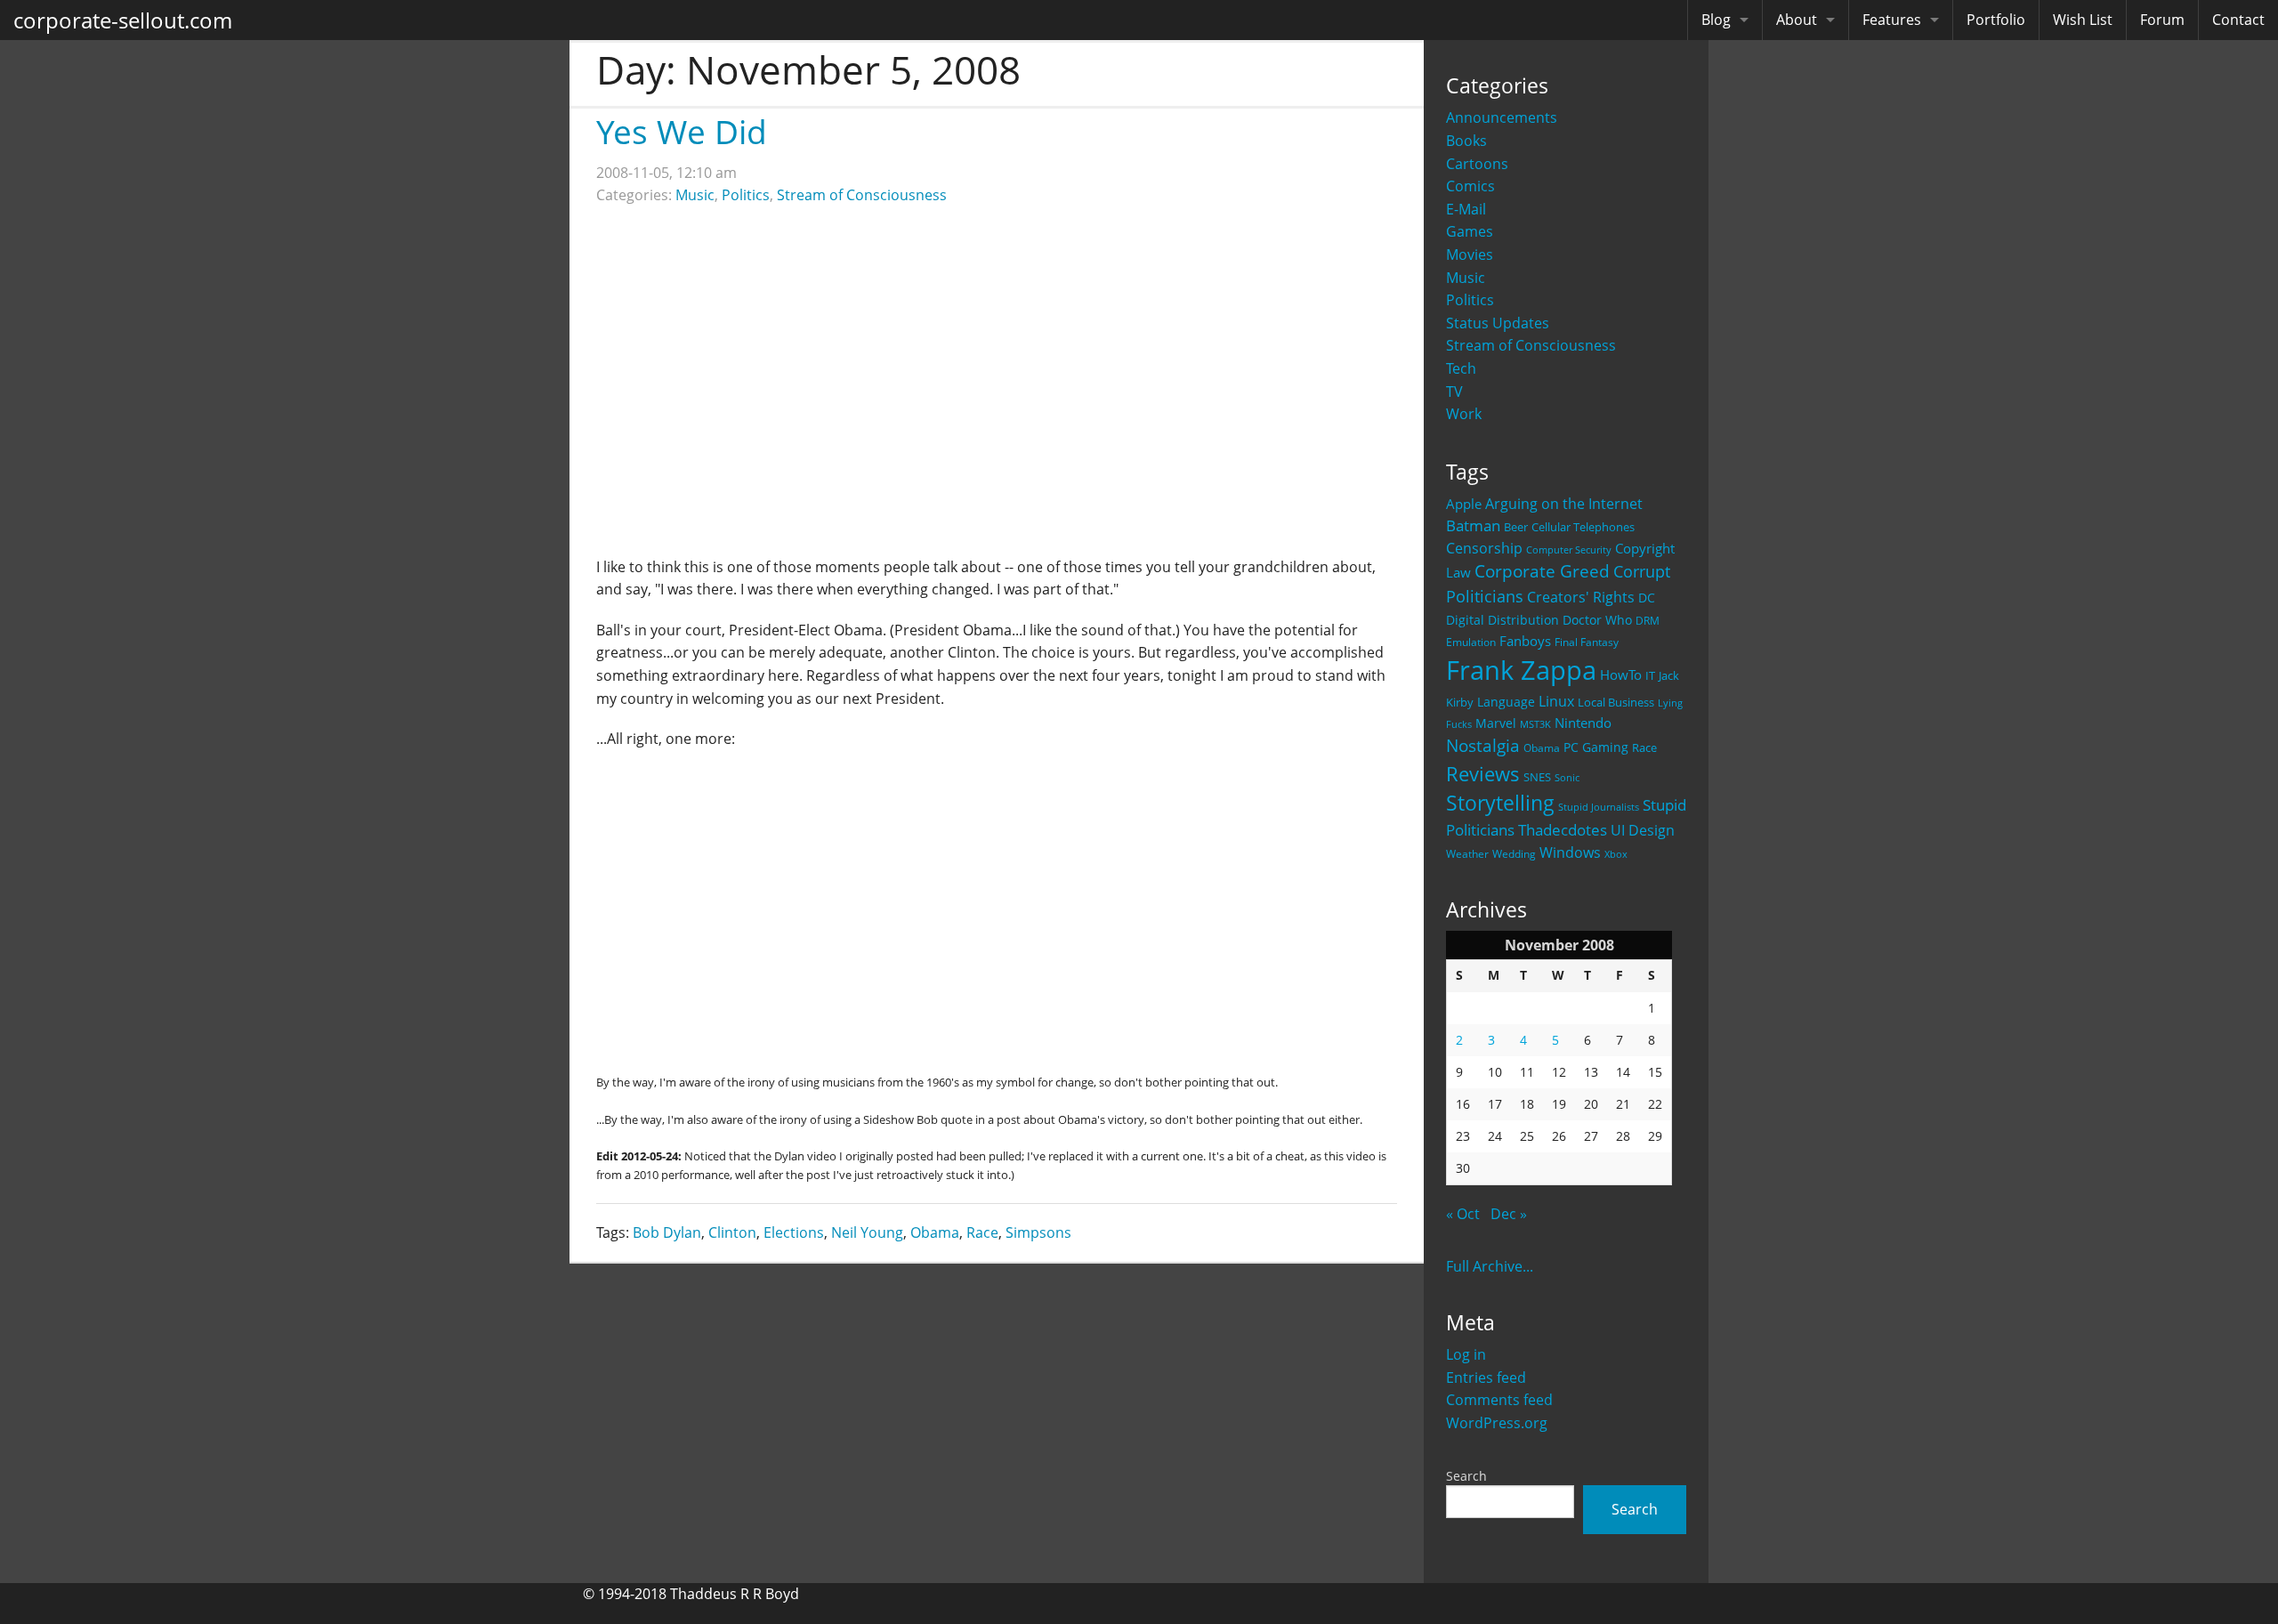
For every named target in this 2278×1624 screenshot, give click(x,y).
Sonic (1567, 777)
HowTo (1621, 675)
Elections (794, 1232)
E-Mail (1466, 209)
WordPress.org (1497, 1423)
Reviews (1483, 773)
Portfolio (1996, 20)
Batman (1473, 525)
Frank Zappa (1521, 670)
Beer (1516, 527)
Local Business (1616, 703)
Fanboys (1525, 641)
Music (1466, 278)
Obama (1542, 747)
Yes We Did (682, 131)
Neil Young (867, 1232)
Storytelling (1500, 803)
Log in (1466, 1354)
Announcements (1502, 117)
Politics (1470, 300)
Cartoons (1477, 164)
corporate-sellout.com (123, 20)
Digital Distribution (1503, 620)
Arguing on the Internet (1564, 504)
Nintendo (1583, 723)
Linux (1556, 701)
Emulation (1471, 642)
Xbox (1616, 854)
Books (1466, 141)
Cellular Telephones (1583, 527)
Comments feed (1499, 1400)
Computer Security (1569, 550)
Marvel (1496, 723)
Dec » (1509, 1214)
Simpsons (1038, 1232)
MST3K (1535, 724)
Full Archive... (1490, 1266)
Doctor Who (1597, 620)
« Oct (1463, 1214)
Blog (1716, 20)
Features (1892, 20)
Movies (1470, 255)
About (1797, 20)
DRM (1648, 621)
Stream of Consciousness (1531, 345)
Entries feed (1486, 1378)
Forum (2162, 20)
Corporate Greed (1542, 571)
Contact (2238, 20)
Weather (1467, 854)
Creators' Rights (1581, 597)
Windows (1570, 852)
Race (1644, 747)
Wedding (1514, 853)
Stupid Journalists (1599, 807)
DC (1647, 598)
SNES (1537, 777)
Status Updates (1498, 323)
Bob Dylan (667, 1232)
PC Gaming (1596, 747)
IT (1650, 675)
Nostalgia (1483, 745)
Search (1466, 1476)
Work (1464, 414)
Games (1470, 231)
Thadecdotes (1563, 830)
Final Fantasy (1587, 642)
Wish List (2083, 20)
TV (1454, 392)
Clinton (732, 1232)
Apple (1464, 504)
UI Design (1643, 830)
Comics (1470, 186)
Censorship (1484, 548)
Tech (1461, 368)
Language (1506, 702)
